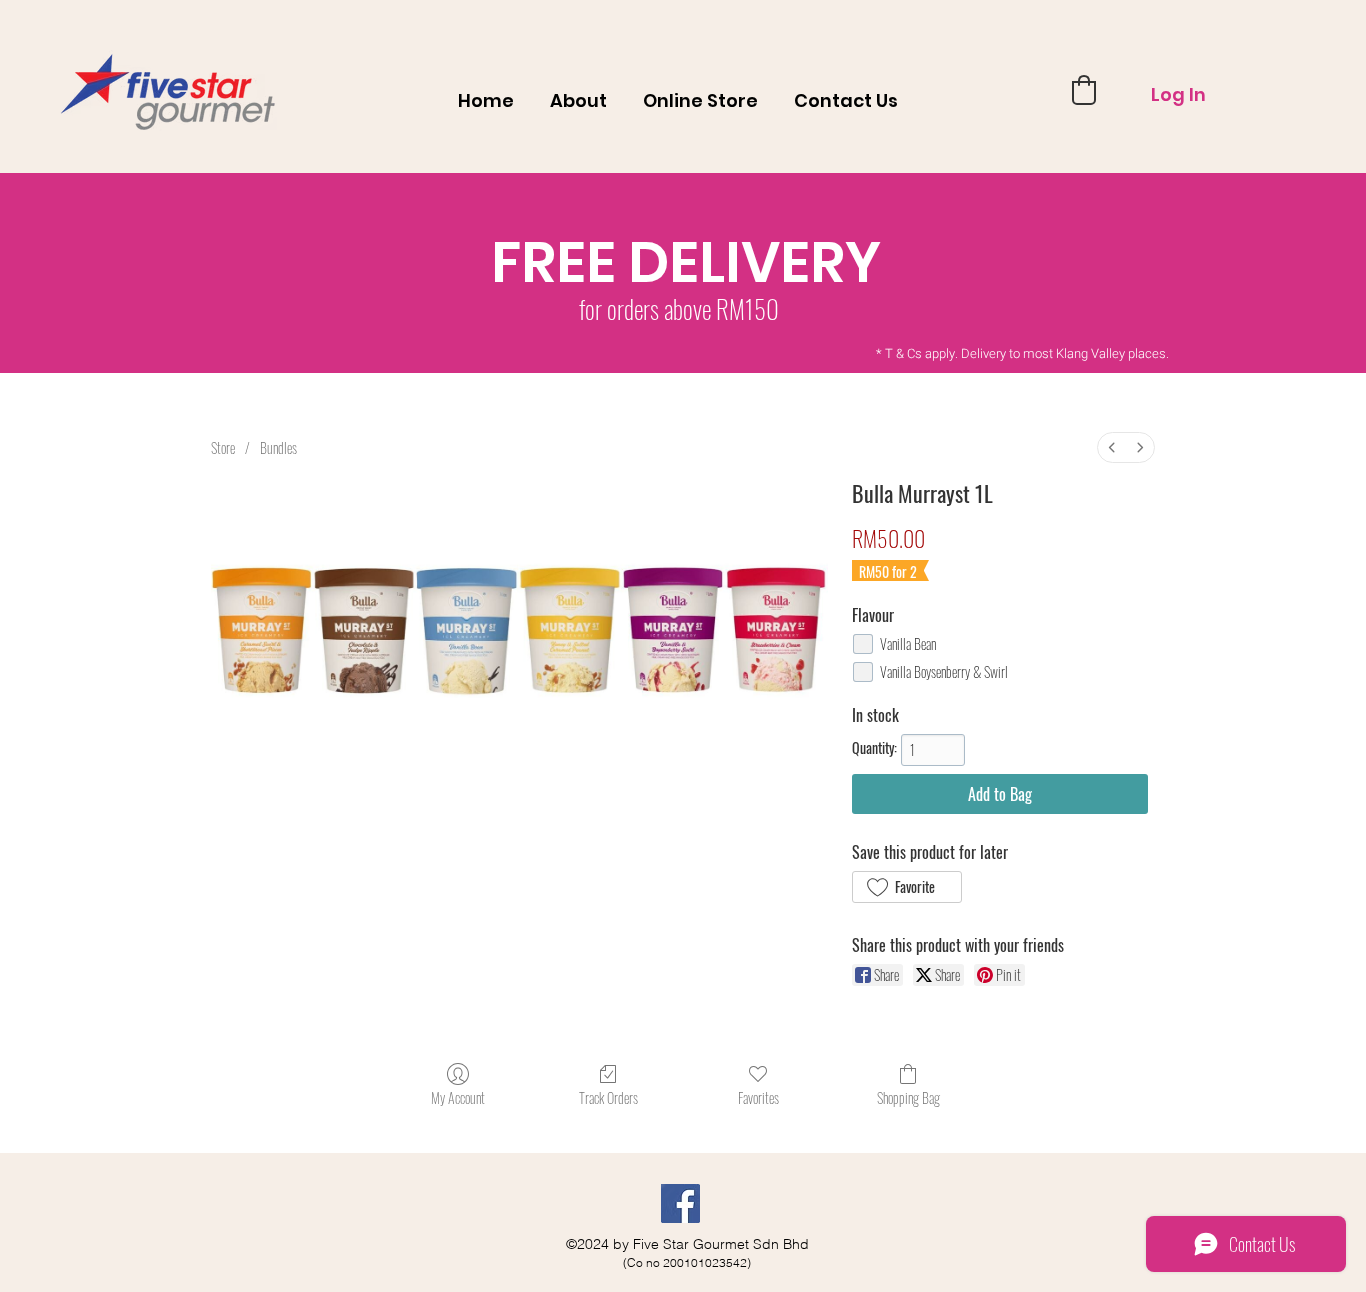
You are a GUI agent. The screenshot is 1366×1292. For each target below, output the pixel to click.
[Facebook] (680, 1203)
